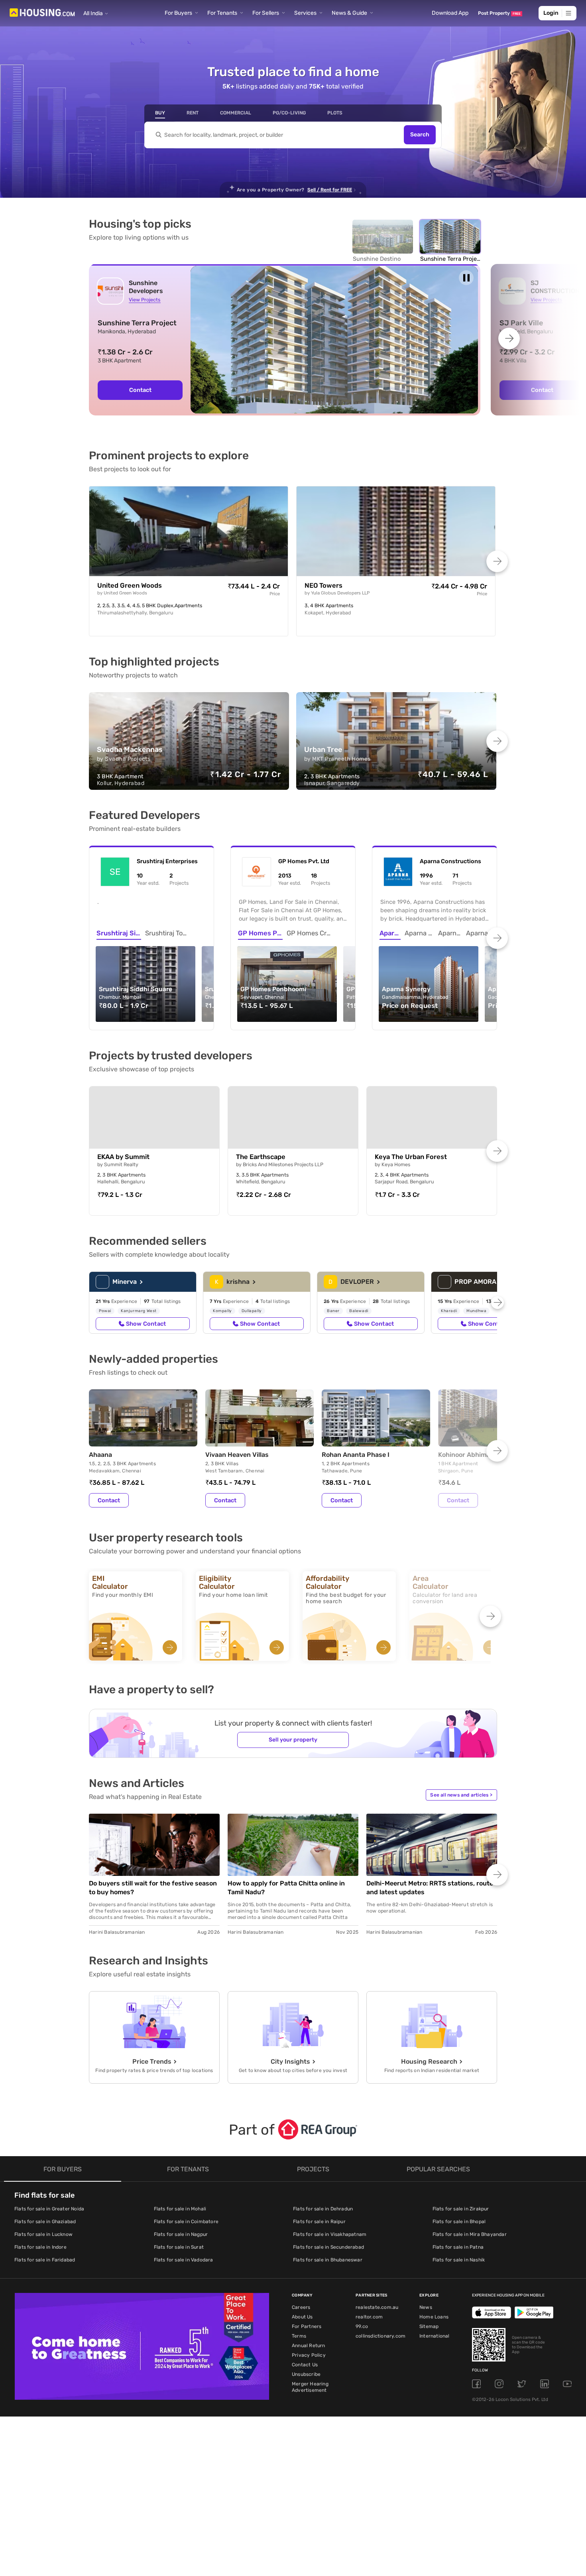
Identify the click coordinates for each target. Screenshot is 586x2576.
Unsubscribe (306, 2374)
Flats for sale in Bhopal (459, 2222)
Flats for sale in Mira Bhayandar (470, 2234)
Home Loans (434, 2317)
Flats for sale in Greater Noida (49, 2209)
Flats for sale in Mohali (180, 2209)
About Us (302, 2317)
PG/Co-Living (289, 113)
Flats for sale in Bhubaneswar (328, 2260)
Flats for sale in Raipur (319, 2222)
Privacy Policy (309, 2355)
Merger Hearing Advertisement (310, 2387)
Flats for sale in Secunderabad (328, 2247)
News (426, 2307)
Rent (193, 113)
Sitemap (429, 2326)
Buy (160, 113)
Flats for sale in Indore (40, 2247)
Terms (299, 2336)
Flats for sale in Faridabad (45, 2260)
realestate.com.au (377, 2307)
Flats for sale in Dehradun (323, 2209)
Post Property (499, 13)
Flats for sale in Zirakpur (461, 2209)
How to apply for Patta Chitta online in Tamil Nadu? (286, 1888)
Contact (140, 390)
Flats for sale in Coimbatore (186, 2222)
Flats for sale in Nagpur (181, 2234)
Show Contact (146, 1324)
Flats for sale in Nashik (459, 2260)
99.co (362, 2326)
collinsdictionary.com (381, 2336)
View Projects (145, 300)
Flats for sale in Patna (458, 2247)
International (435, 2336)
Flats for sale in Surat (179, 2247)
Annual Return (309, 2346)
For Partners (307, 2326)
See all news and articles (461, 1795)
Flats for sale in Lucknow (43, 2234)
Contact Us (305, 2365)
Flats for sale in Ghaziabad (45, 2222)
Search (420, 135)
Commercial (236, 113)
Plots (335, 113)
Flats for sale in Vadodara (184, 2260)
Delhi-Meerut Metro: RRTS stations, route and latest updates (430, 1888)
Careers (301, 2307)
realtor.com (369, 2317)
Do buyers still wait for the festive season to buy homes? (153, 1888)
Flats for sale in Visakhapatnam (330, 2234)
